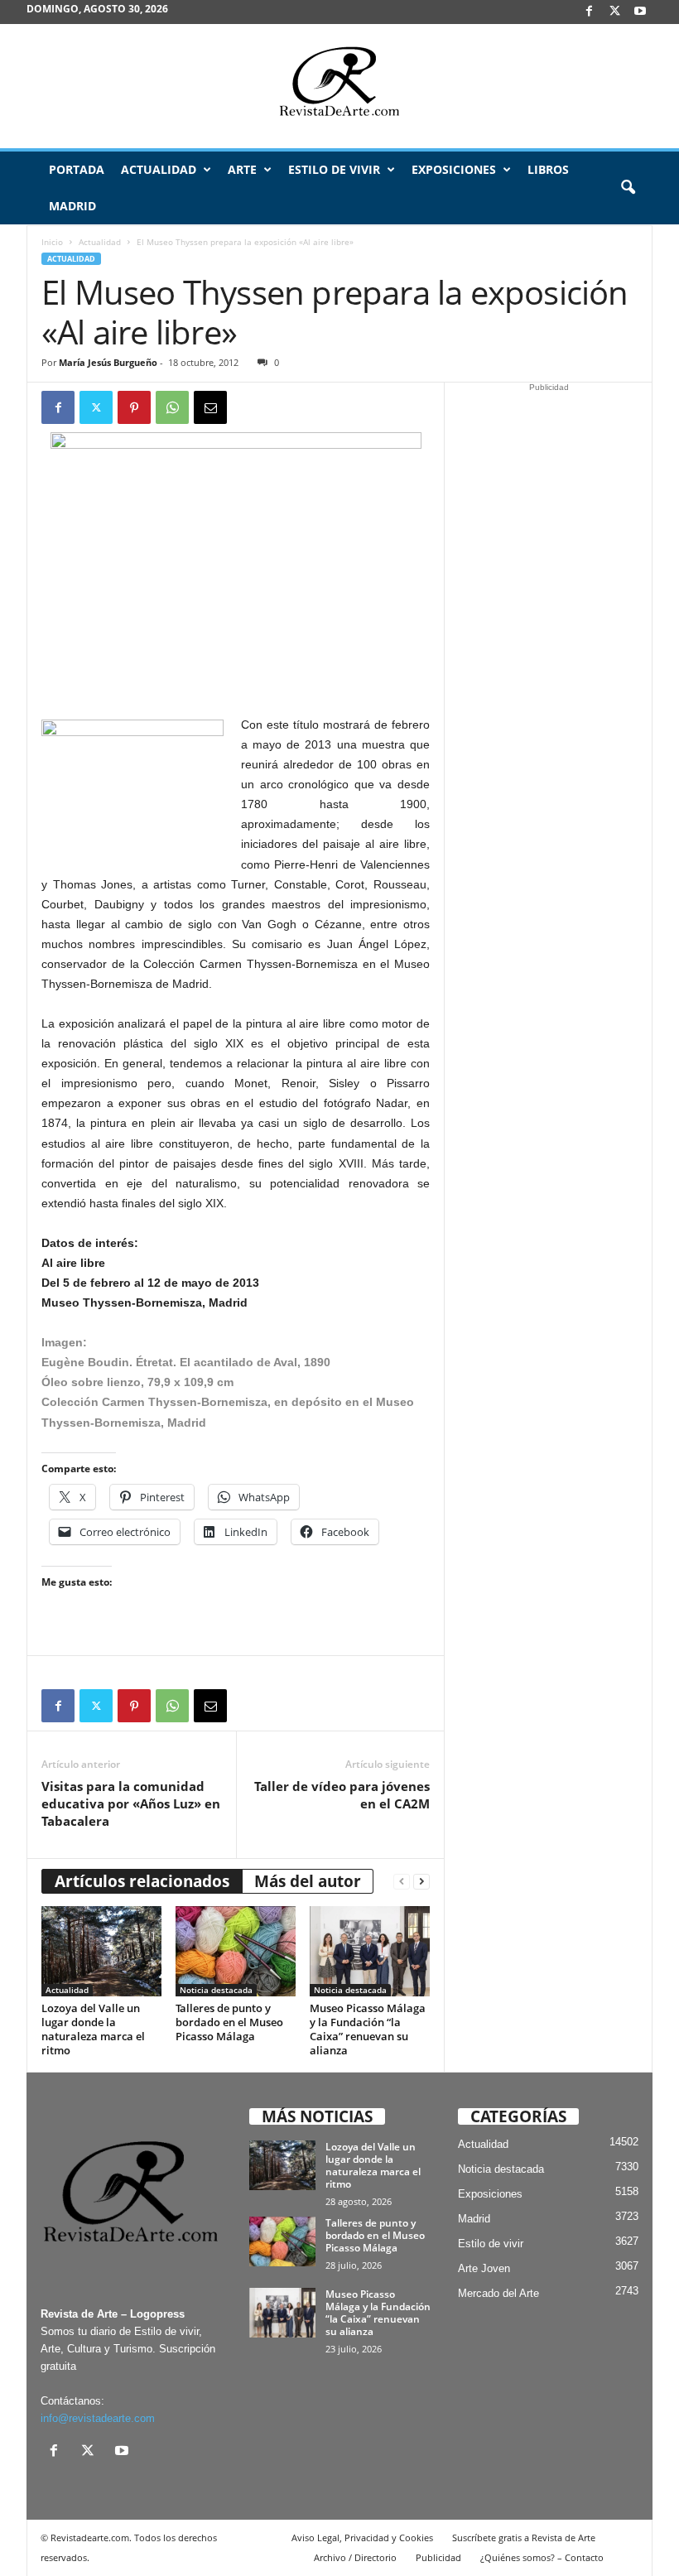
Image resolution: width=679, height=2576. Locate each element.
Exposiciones (454, 169)
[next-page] (421, 1882)
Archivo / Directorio (355, 2557)
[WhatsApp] (172, 407)
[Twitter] (96, 407)
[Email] (210, 407)
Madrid (72, 206)
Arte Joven (484, 2268)
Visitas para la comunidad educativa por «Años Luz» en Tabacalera (131, 1803)
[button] (628, 188)
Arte (242, 169)
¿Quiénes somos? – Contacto (542, 2557)
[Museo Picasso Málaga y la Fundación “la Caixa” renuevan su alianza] (370, 1951)
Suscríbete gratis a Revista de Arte (524, 2537)
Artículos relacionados (142, 1881)
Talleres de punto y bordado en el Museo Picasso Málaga (229, 2022)
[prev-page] (402, 1882)
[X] (614, 12)
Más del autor (308, 1881)
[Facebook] (589, 12)
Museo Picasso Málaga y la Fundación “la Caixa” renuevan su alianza (368, 2029)
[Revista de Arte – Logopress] (339, 86)
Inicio (52, 242)
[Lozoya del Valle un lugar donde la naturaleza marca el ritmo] (101, 1951)
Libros (548, 169)
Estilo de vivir (334, 169)
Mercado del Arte (498, 2293)
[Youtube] (640, 12)
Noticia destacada (216, 1990)
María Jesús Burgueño (108, 362)
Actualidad (159, 169)
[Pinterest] (134, 407)
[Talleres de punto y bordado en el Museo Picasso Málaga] (236, 1951)
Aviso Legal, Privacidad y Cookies (362, 2537)
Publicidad (438, 2557)
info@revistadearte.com (98, 2418)
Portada (77, 169)
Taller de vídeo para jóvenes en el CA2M (342, 1795)
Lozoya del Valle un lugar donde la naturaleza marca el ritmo (93, 2029)
